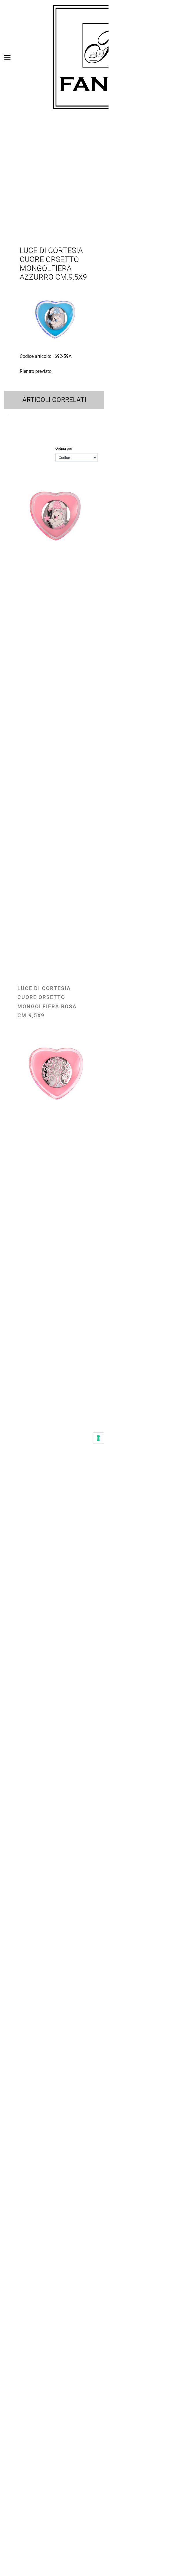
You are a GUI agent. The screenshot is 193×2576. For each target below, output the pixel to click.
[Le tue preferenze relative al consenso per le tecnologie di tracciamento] (98, 1438)
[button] (54, 318)
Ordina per (64, 448)
